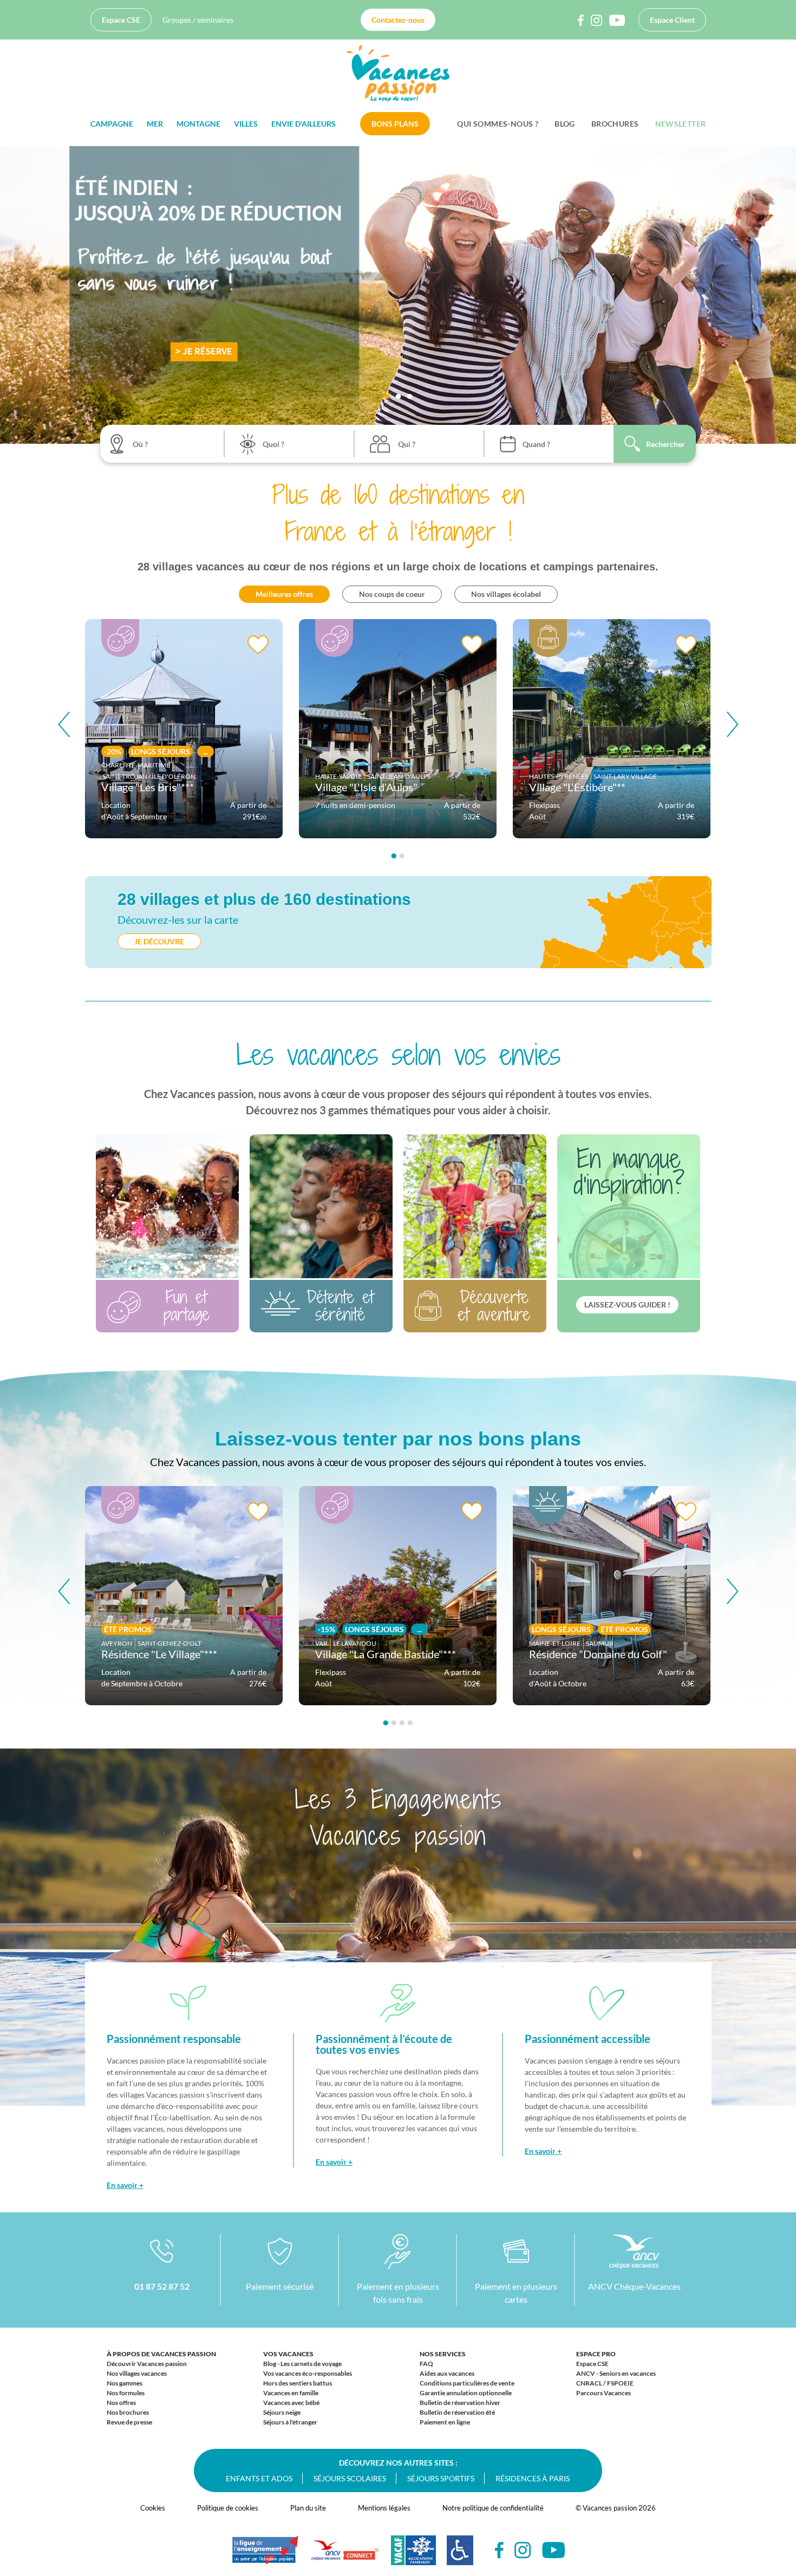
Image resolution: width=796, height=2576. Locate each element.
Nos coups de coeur (392, 594)
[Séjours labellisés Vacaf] (413, 2556)
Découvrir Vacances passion (147, 2364)
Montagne (198, 124)
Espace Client (672, 20)
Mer (155, 124)
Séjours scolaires (350, 2478)
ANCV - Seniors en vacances (616, 2373)
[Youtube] (553, 2550)
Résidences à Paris (533, 2478)
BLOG (565, 124)
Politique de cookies (228, 2508)
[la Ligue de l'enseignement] (265, 2555)
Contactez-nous (398, 20)
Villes (246, 124)
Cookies (153, 2508)
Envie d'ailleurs (304, 124)
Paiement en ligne (445, 2422)
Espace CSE (121, 20)
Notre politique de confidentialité (493, 2508)
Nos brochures (128, 2412)
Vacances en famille (291, 2393)
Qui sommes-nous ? (498, 124)
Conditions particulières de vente (467, 2383)
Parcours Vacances (603, 2393)
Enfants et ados (259, 2478)
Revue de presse (129, 2422)
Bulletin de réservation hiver (460, 2403)
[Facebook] (499, 2550)
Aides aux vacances (447, 2373)
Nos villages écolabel (506, 594)
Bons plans (395, 124)
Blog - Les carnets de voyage (302, 2364)
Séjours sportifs (441, 2478)
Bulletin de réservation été (457, 2412)
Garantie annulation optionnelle (466, 2393)
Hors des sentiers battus (298, 2383)
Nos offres (121, 2403)
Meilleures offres (284, 594)
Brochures (615, 124)
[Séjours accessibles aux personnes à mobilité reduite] (460, 2556)
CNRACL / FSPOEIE (605, 2383)
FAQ (426, 2364)
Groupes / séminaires (198, 20)
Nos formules (126, 2393)
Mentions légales (384, 2508)
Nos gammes (125, 2383)
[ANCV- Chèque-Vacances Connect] (345, 2556)
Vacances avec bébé (291, 2403)
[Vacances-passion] (398, 76)
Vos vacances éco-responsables (308, 2373)
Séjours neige (282, 2412)
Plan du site (308, 2508)
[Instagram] (523, 2550)
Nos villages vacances (137, 2373)
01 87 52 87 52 (162, 2286)
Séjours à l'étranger (290, 2422)
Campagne (112, 124)
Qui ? (407, 444)
